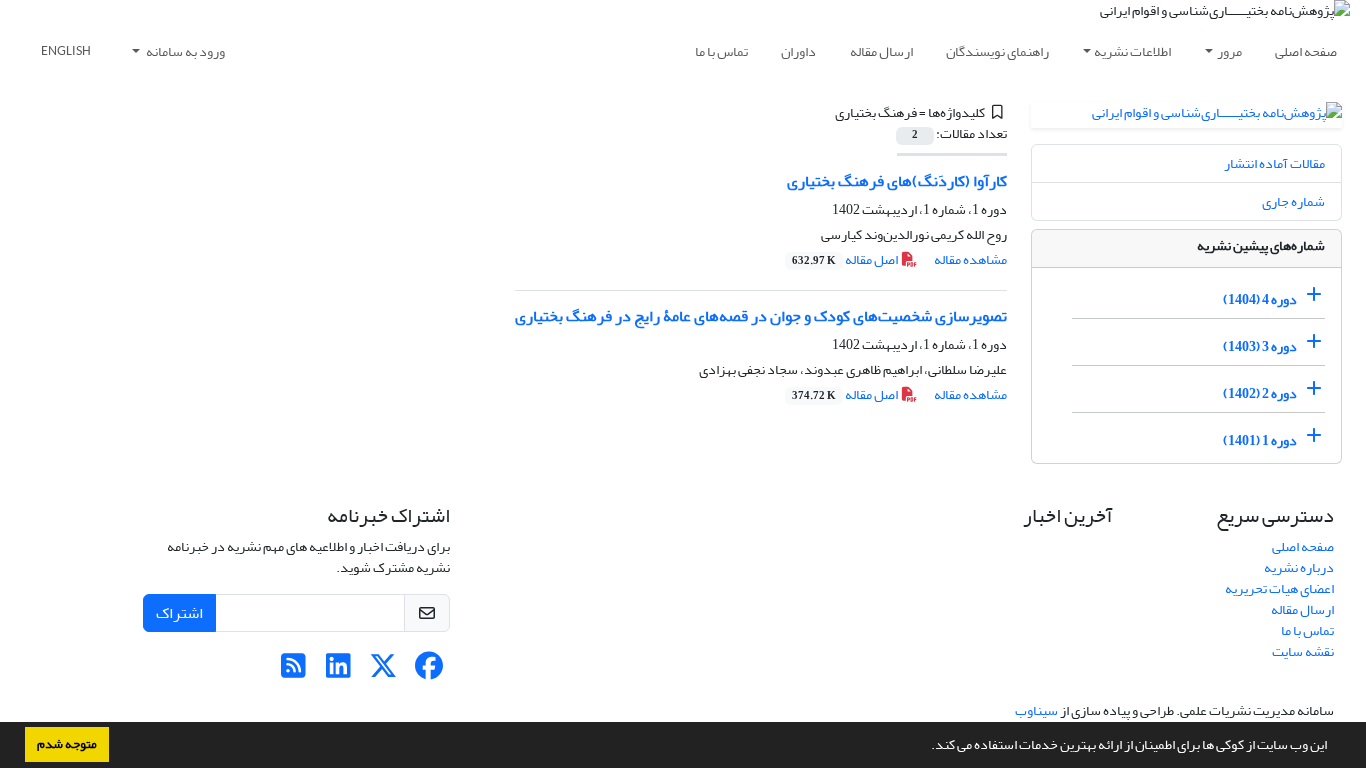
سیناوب (1036, 710)
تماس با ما (721, 51)
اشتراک (179, 613)
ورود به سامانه (184, 51)
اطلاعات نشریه (1132, 51)
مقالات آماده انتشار (1274, 163)
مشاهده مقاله (970, 259)
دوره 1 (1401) (1260, 440)
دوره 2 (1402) (1260, 393)
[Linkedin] (338, 671)
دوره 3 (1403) (1260, 346)
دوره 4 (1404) (1260, 299)
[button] (926, 747)
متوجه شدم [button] (67, 744)
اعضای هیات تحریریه (1279, 588)
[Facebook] (428, 671)
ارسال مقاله (881, 51)
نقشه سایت (1303, 651)
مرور (1229, 51)
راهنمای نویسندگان (997, 51)
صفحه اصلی (1306, 51)
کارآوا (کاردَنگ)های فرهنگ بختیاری (897, 181)
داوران (798, 51)
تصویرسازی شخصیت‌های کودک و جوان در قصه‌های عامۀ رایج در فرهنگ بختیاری (761, 316)
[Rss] (293, 671)
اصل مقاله (846, 259)
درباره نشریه (1299, 567)
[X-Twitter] (383, 671)
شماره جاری (1293, 201)
